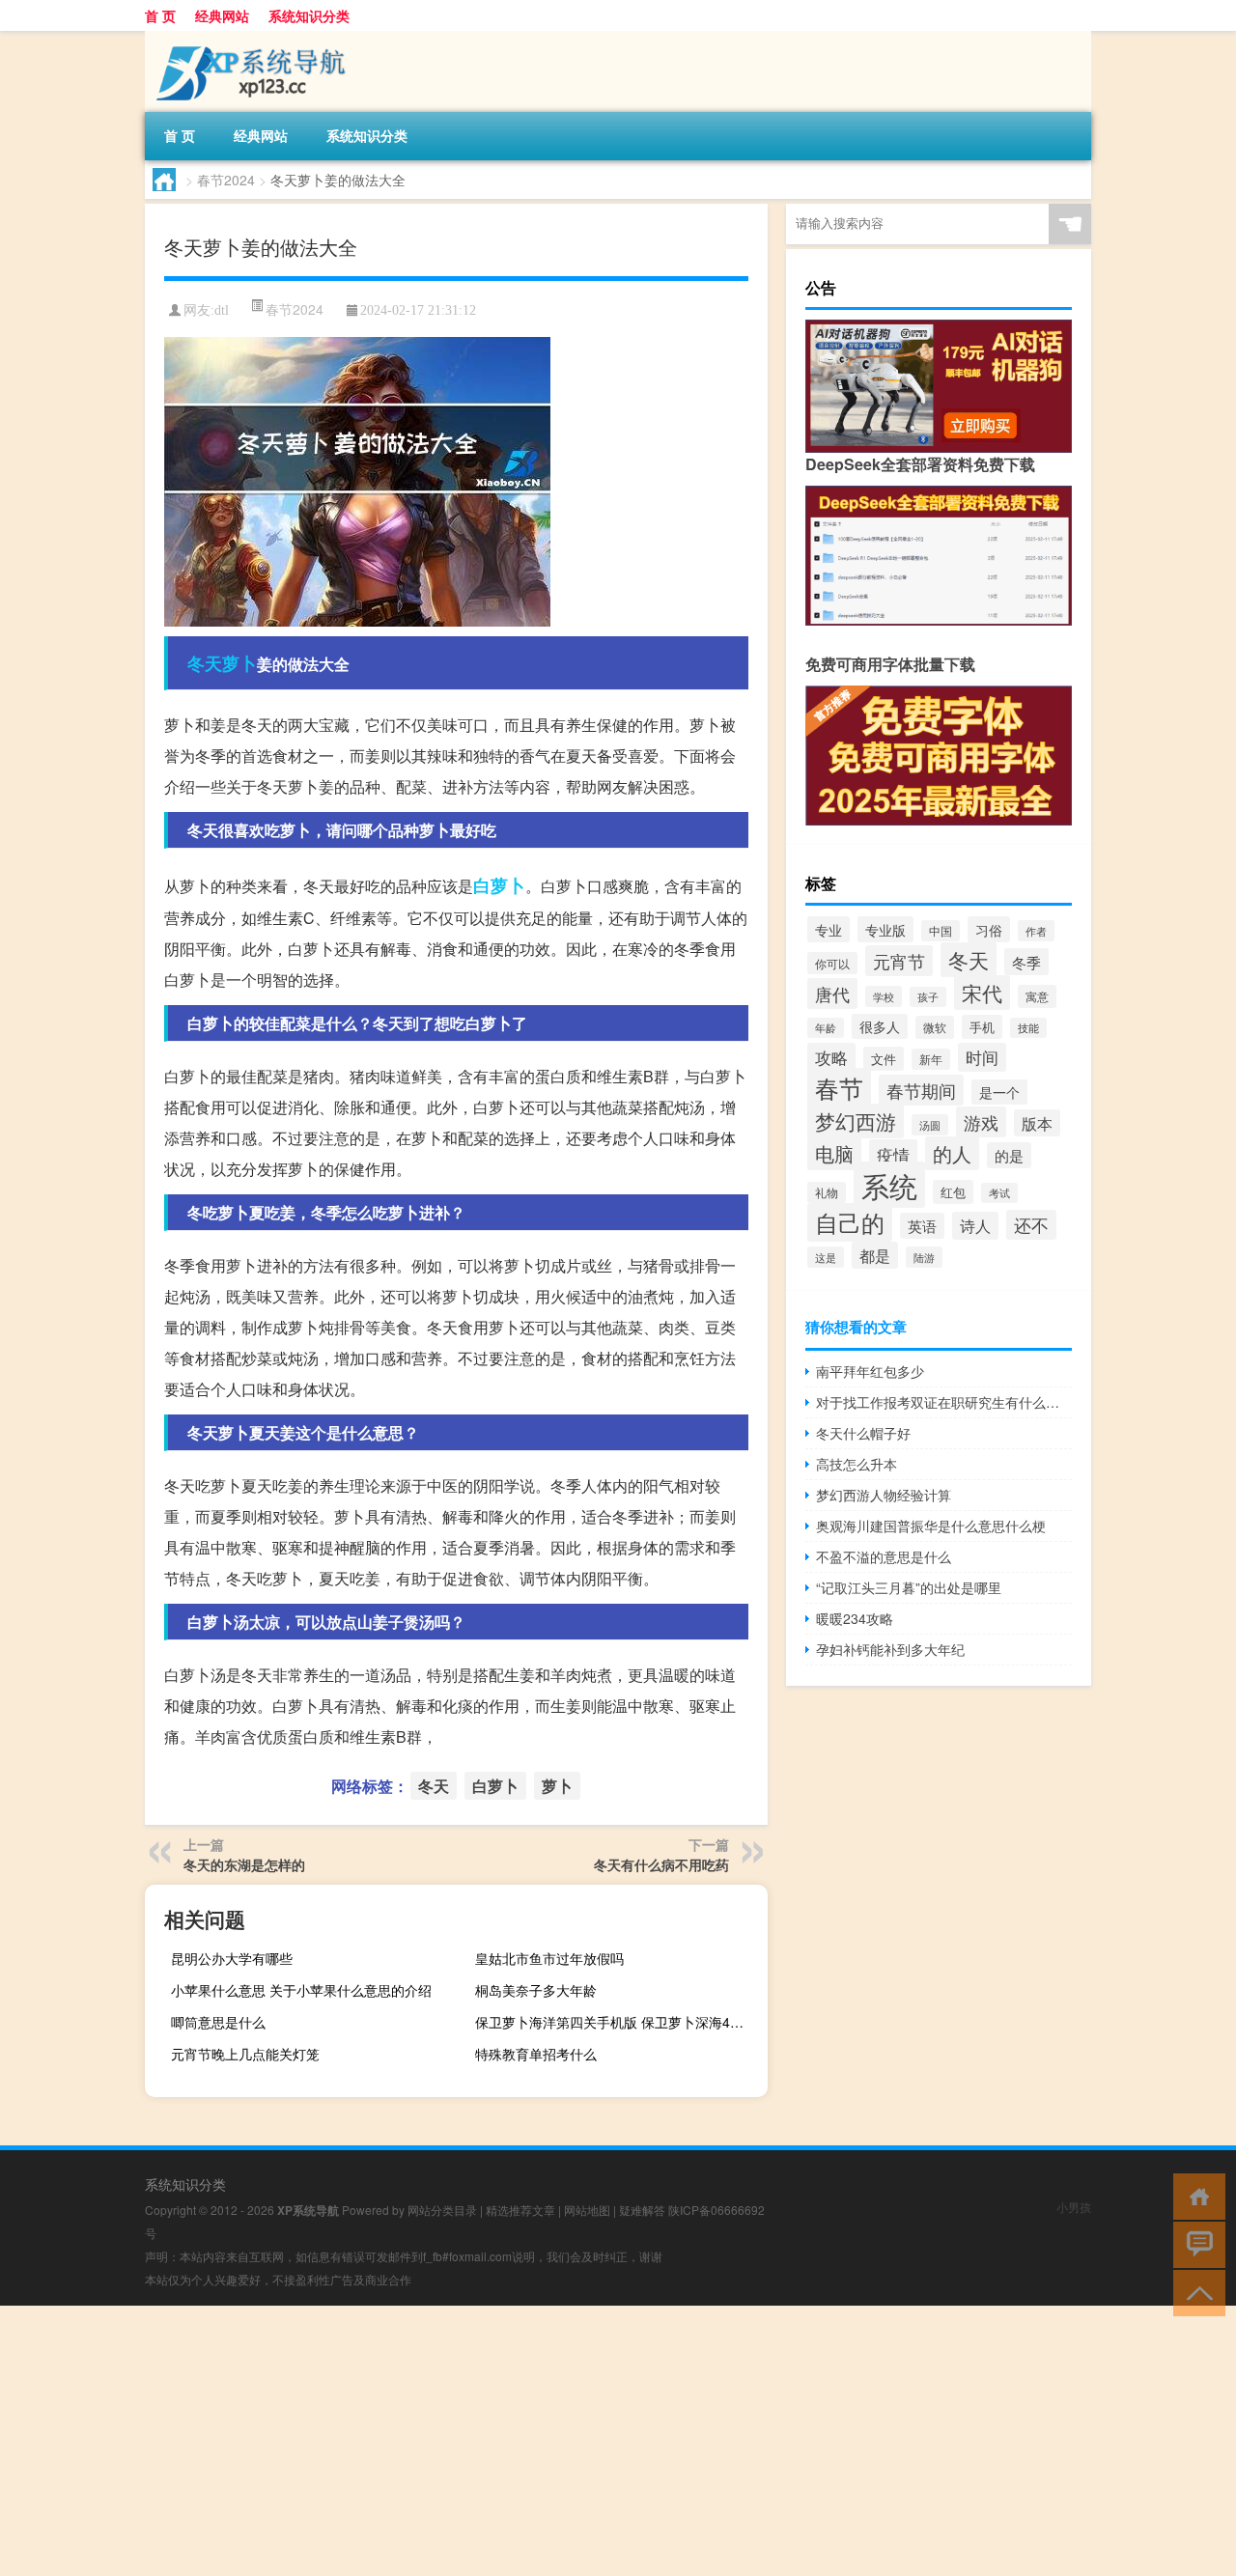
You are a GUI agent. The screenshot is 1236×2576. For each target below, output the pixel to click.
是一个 (999, 1092)
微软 (935, 1027)
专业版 (885, 929)
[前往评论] (1195, 2243)
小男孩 (1074, 2207)
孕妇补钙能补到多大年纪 (890, 1649)
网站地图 (587, 2210)
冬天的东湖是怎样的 (244, 1864)
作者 (1036, 931)
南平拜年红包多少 (870, 1371)
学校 (884, 996)
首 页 (160, 15)
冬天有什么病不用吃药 (661, 1864)
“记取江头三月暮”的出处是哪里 (909, 1587)
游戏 (981, 1122)
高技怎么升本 (857, 1464)
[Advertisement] (579, 2441)
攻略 (831, 1057)
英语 (922, 1226)
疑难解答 (642, 2210)
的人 (952, 1153)
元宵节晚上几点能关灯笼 (245, 2054)
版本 (1037, 1123)
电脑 (834, 1153)
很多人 (880, 1026)
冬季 (1026, 962)
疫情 (893, 1154)
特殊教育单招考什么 (536, 2054)
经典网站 (222, 15)
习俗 (989, 929)
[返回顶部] (1195, 2292)
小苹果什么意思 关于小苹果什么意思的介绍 (301, 1990)
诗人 (975, 1226)
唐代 (832, 994)
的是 (1009, 1155)
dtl (222, 310)
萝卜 (239, 663)
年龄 (826, 1028)
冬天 (205, 663)
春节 (839, 1088)
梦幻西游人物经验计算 (884, 1495)
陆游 (924, 1257)
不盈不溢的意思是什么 (884, 1556)
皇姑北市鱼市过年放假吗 (549, 1958)
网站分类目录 (442, 2210)
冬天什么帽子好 (863, 1433)
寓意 (1037, 996)
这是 (826, 1257)
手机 (982, 1027)
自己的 (850, 1222)
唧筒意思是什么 (218, 2022)
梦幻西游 (856, 1121)
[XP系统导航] (246, 38)
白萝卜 (499, 885)
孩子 (928, 997)
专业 (829, 929)
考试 (999, 1193)
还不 (1031, 1225)
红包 (953, 1192)
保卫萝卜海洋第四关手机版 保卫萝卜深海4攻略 (616, 2022)
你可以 (832, 963)
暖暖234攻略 (855, 1618)
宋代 (982, 993)
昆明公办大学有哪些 (232, 1958)
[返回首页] (1195, 2195)
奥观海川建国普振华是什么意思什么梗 (931, 1526)
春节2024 (226, 180)
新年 (931, 1059)
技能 (1028, 1028)
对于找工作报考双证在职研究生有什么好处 (944, 1402)
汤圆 (930, 1125)
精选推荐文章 (520, 2210)
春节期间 (921, 1090)
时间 (982, 1057)
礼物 (827, 1192)
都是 (875, 1255)
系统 (889, 1185)
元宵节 (899, 961)
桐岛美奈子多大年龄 (536, 1990)
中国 (941, 931)
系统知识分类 (309, 15)
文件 (884, 1059)
